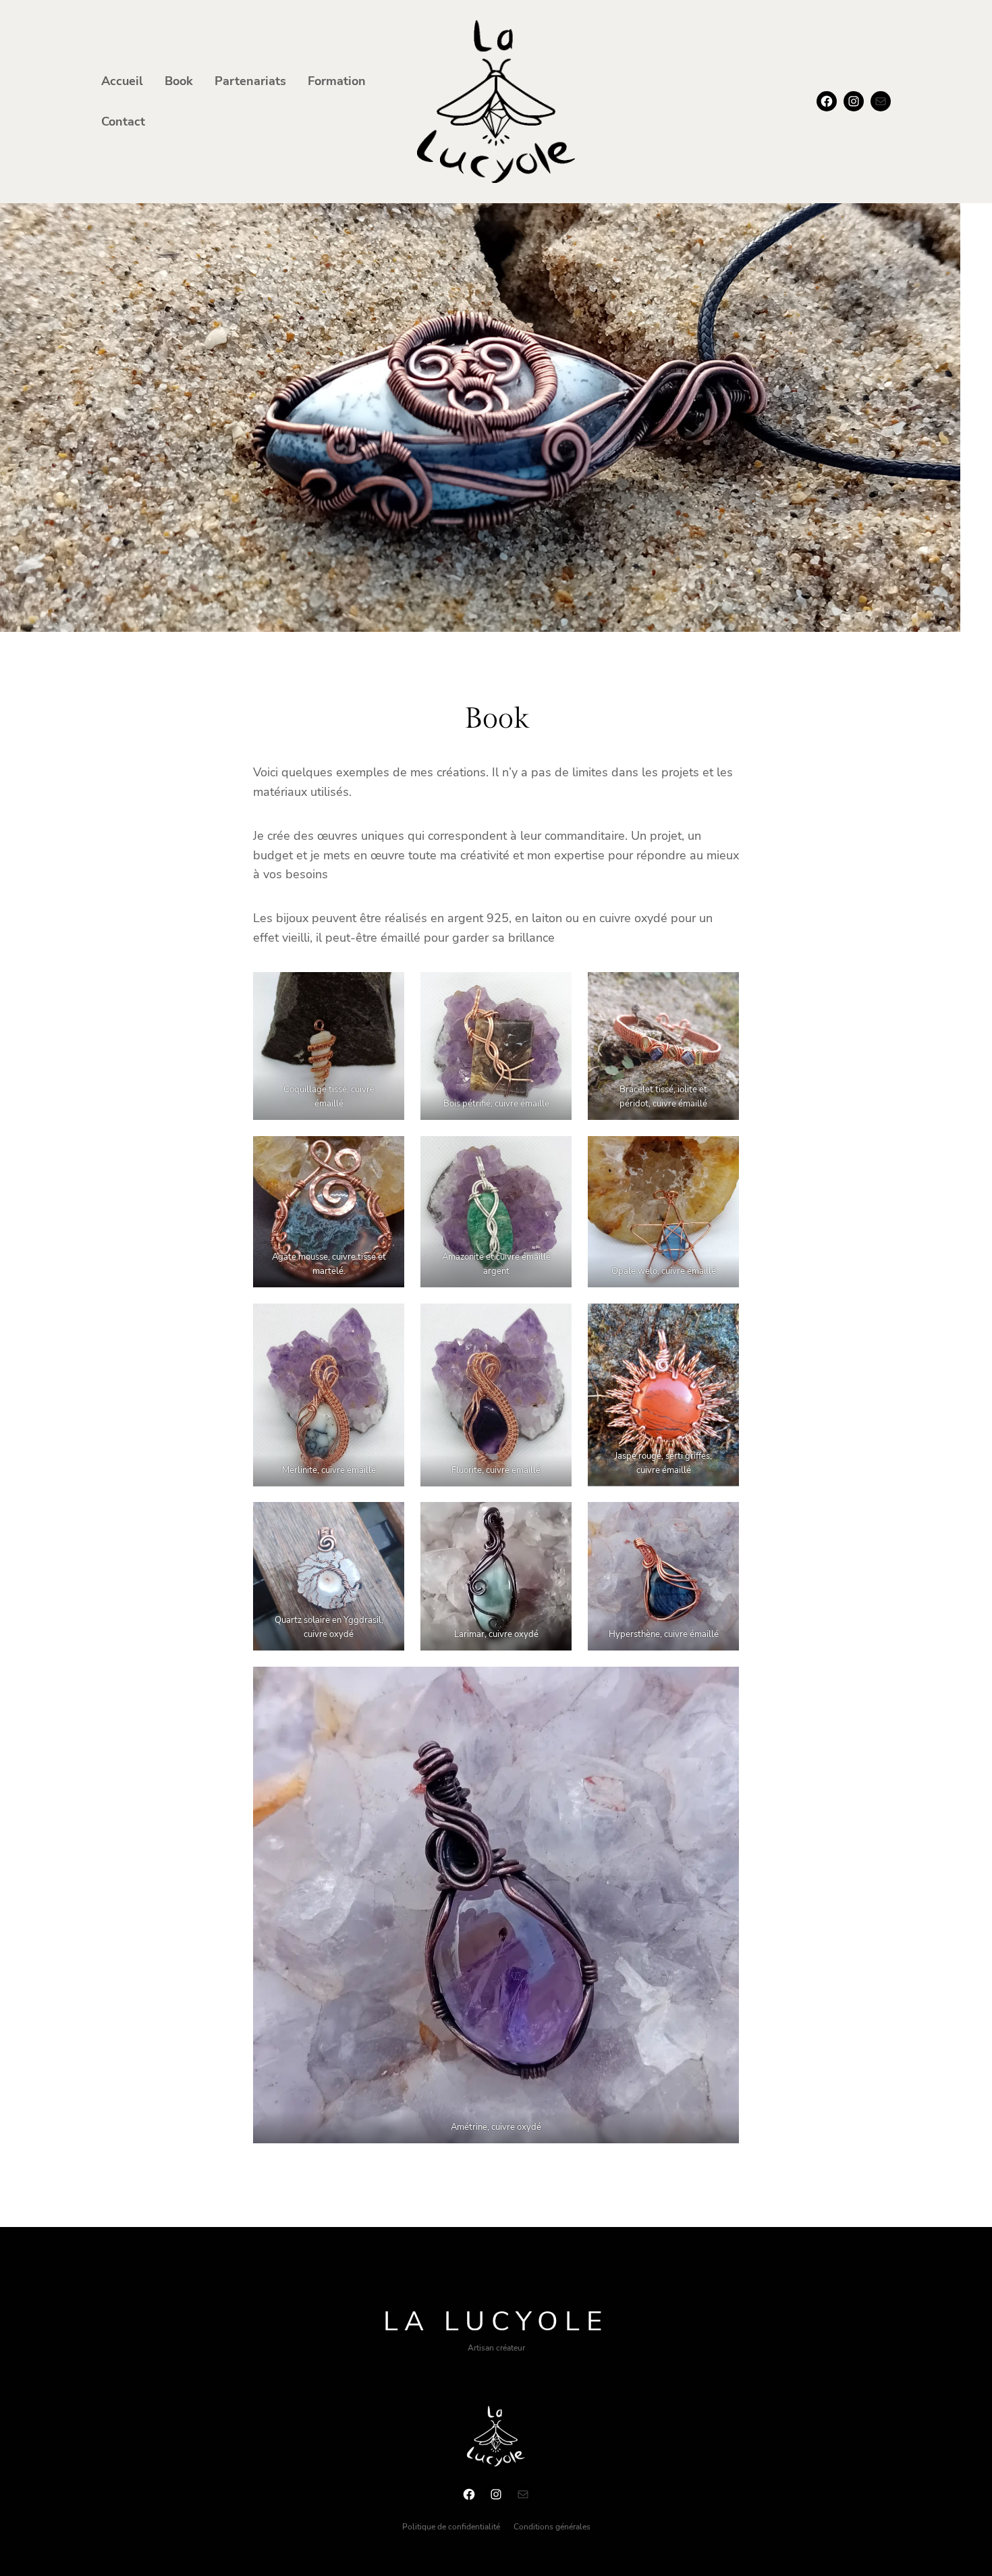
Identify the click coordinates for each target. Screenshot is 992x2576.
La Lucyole (496, 2322)
